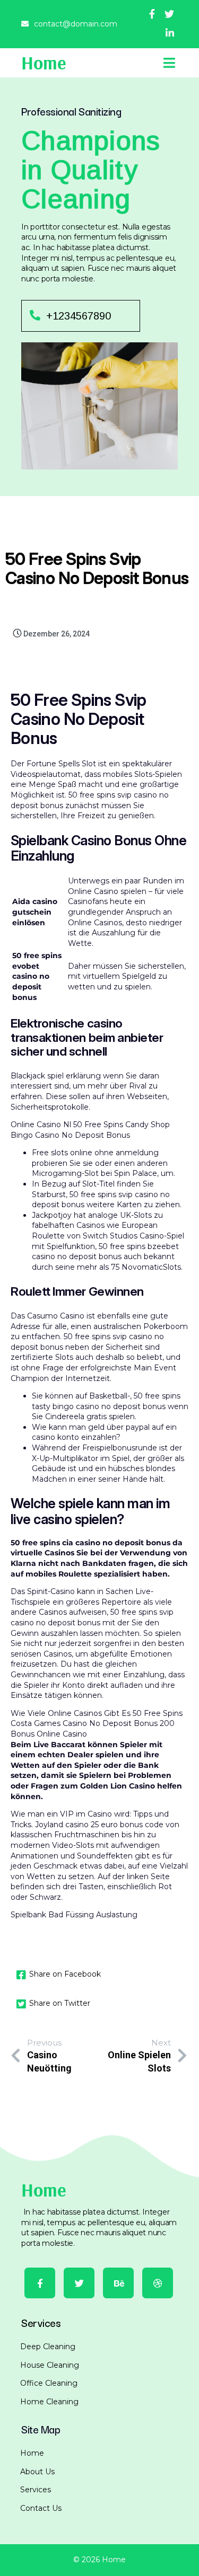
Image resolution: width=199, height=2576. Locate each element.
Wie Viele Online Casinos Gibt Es (71, 1713)
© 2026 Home (99, 2560)
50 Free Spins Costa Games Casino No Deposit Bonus (97, 1719)
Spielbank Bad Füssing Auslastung (74, 1915)
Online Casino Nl (41, 1125)
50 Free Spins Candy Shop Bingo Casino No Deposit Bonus (90, 1130)
